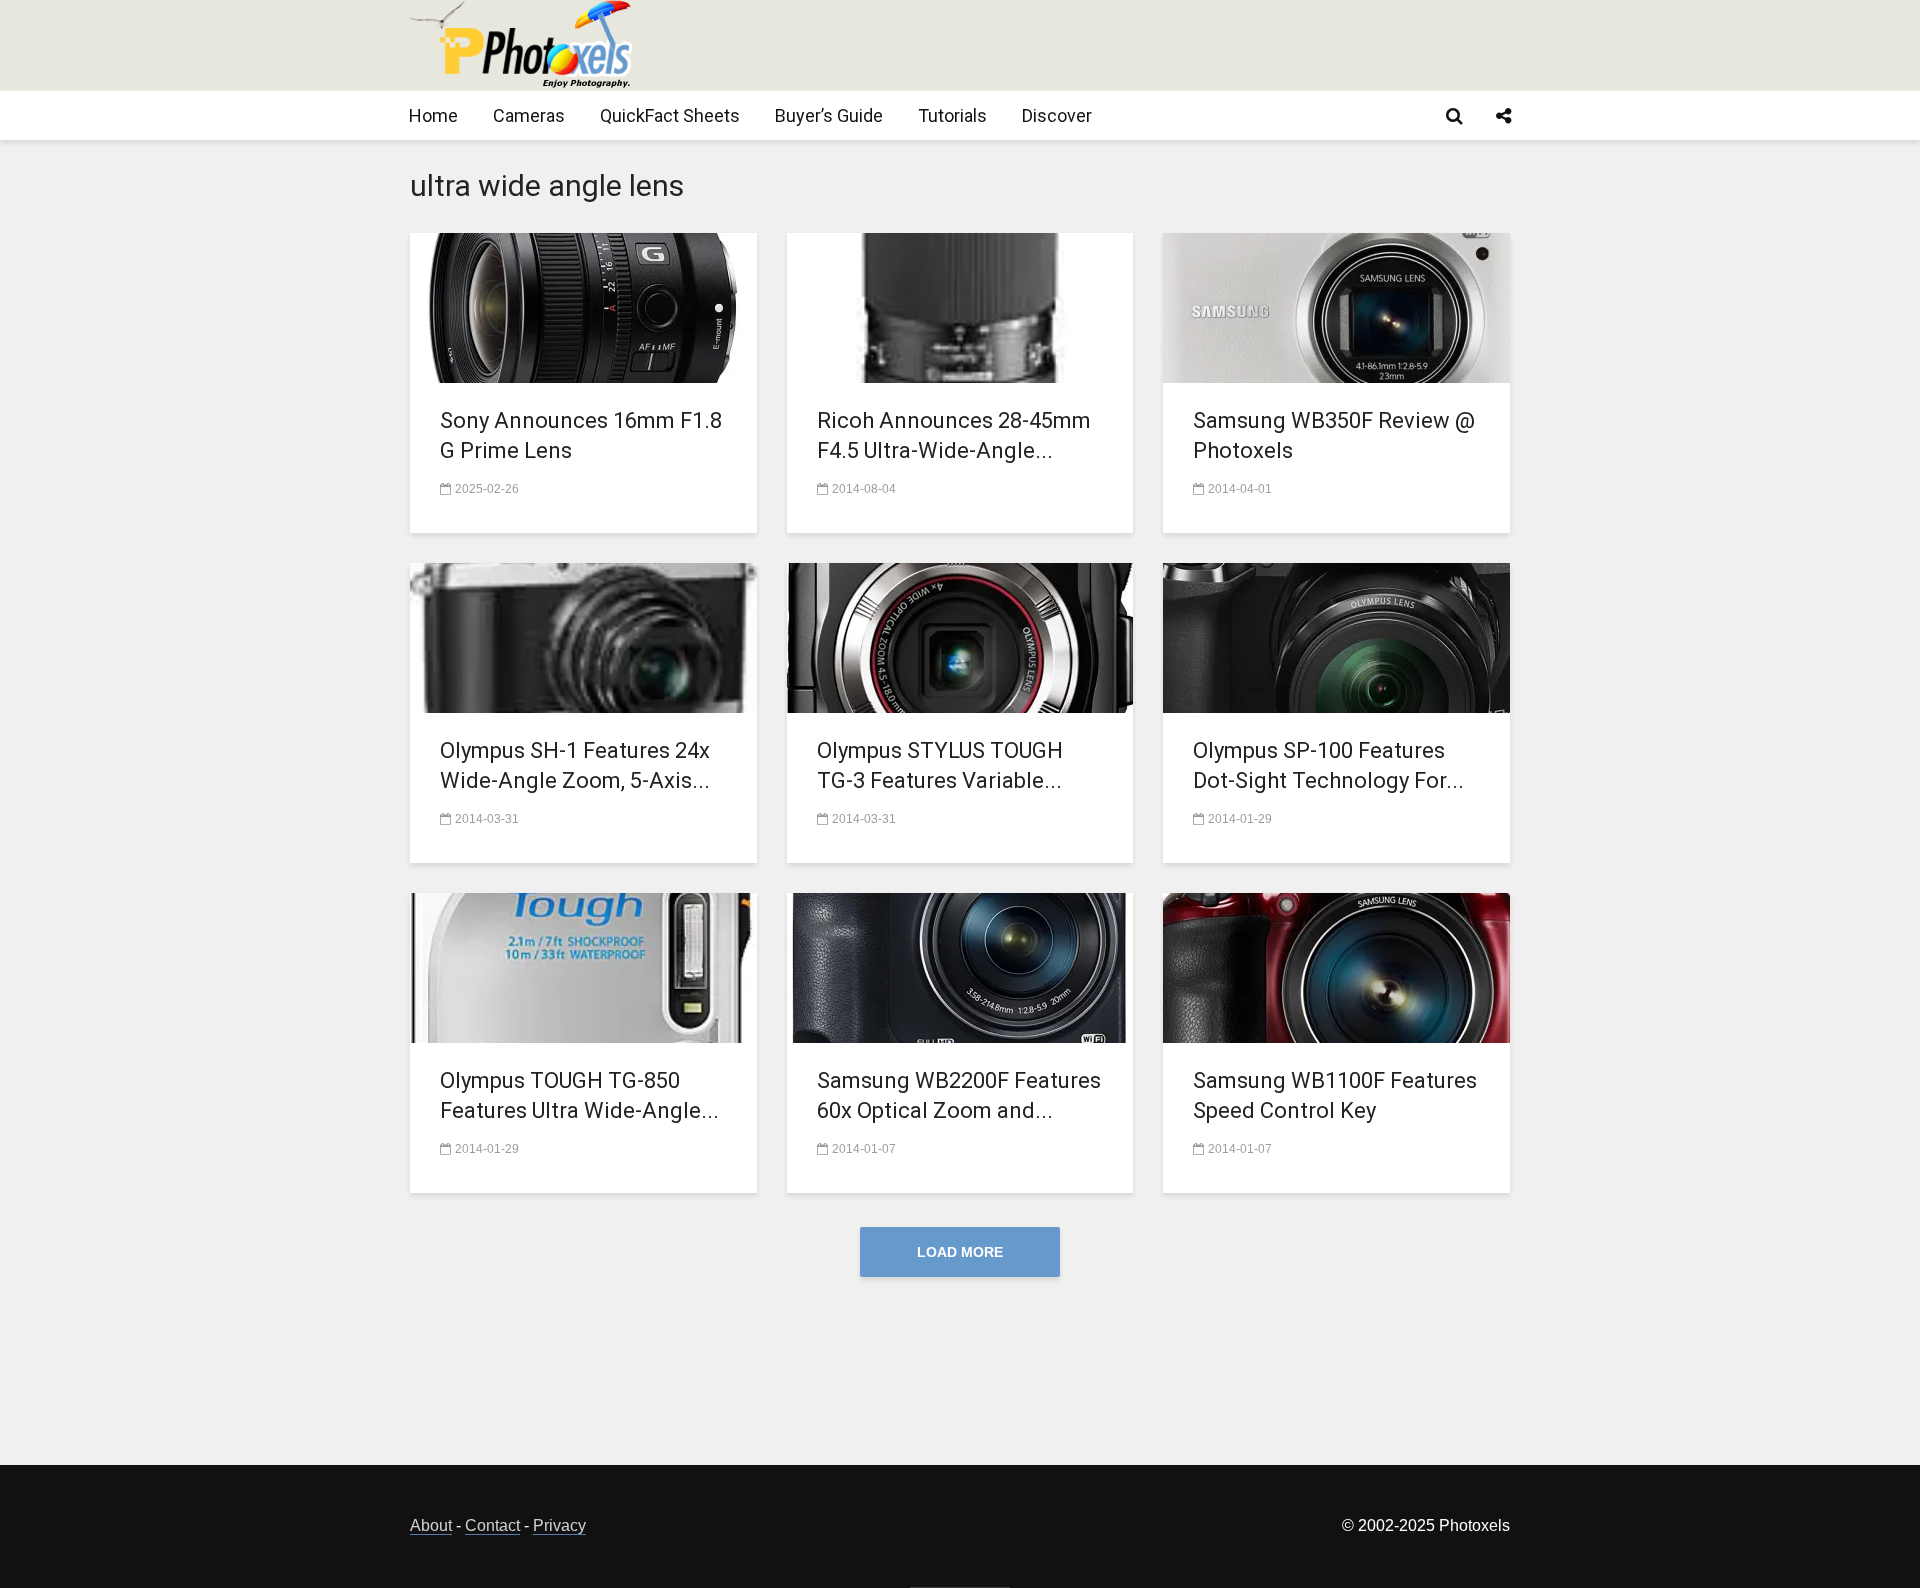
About (431, 1525)
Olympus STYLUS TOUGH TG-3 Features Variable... (940, 765)
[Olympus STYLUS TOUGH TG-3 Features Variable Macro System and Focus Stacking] (960, 636)
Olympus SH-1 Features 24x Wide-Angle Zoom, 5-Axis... (575, 765)
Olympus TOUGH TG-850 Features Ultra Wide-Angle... (579, 1095)
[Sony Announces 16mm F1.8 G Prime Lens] (583, 306)
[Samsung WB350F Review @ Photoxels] (1336, 306)
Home (433, 115)
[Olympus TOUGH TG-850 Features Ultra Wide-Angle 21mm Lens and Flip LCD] (583, 966)
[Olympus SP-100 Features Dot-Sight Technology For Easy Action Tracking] (1336, 636)
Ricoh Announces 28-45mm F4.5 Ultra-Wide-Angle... (954, 435)
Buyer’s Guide (829, 115)
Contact (492, 1525)
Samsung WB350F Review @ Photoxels (1334, 435)
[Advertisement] (1146, 45)
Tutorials (952, 115)
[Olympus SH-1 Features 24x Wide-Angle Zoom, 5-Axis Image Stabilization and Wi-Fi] (583, 636)
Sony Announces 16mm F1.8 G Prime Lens (581, 435)
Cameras (529, 115)
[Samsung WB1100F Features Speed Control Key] (1336, 966)
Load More (960, 1252)
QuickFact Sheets (670, 115)
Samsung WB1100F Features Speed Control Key (1335, 1095)
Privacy (559, 1525)
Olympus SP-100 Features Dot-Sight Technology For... (1328, 765)
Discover (1057, 115)
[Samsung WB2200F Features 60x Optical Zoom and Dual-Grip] (960, 966)
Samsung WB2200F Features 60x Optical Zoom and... (959, 1095)
